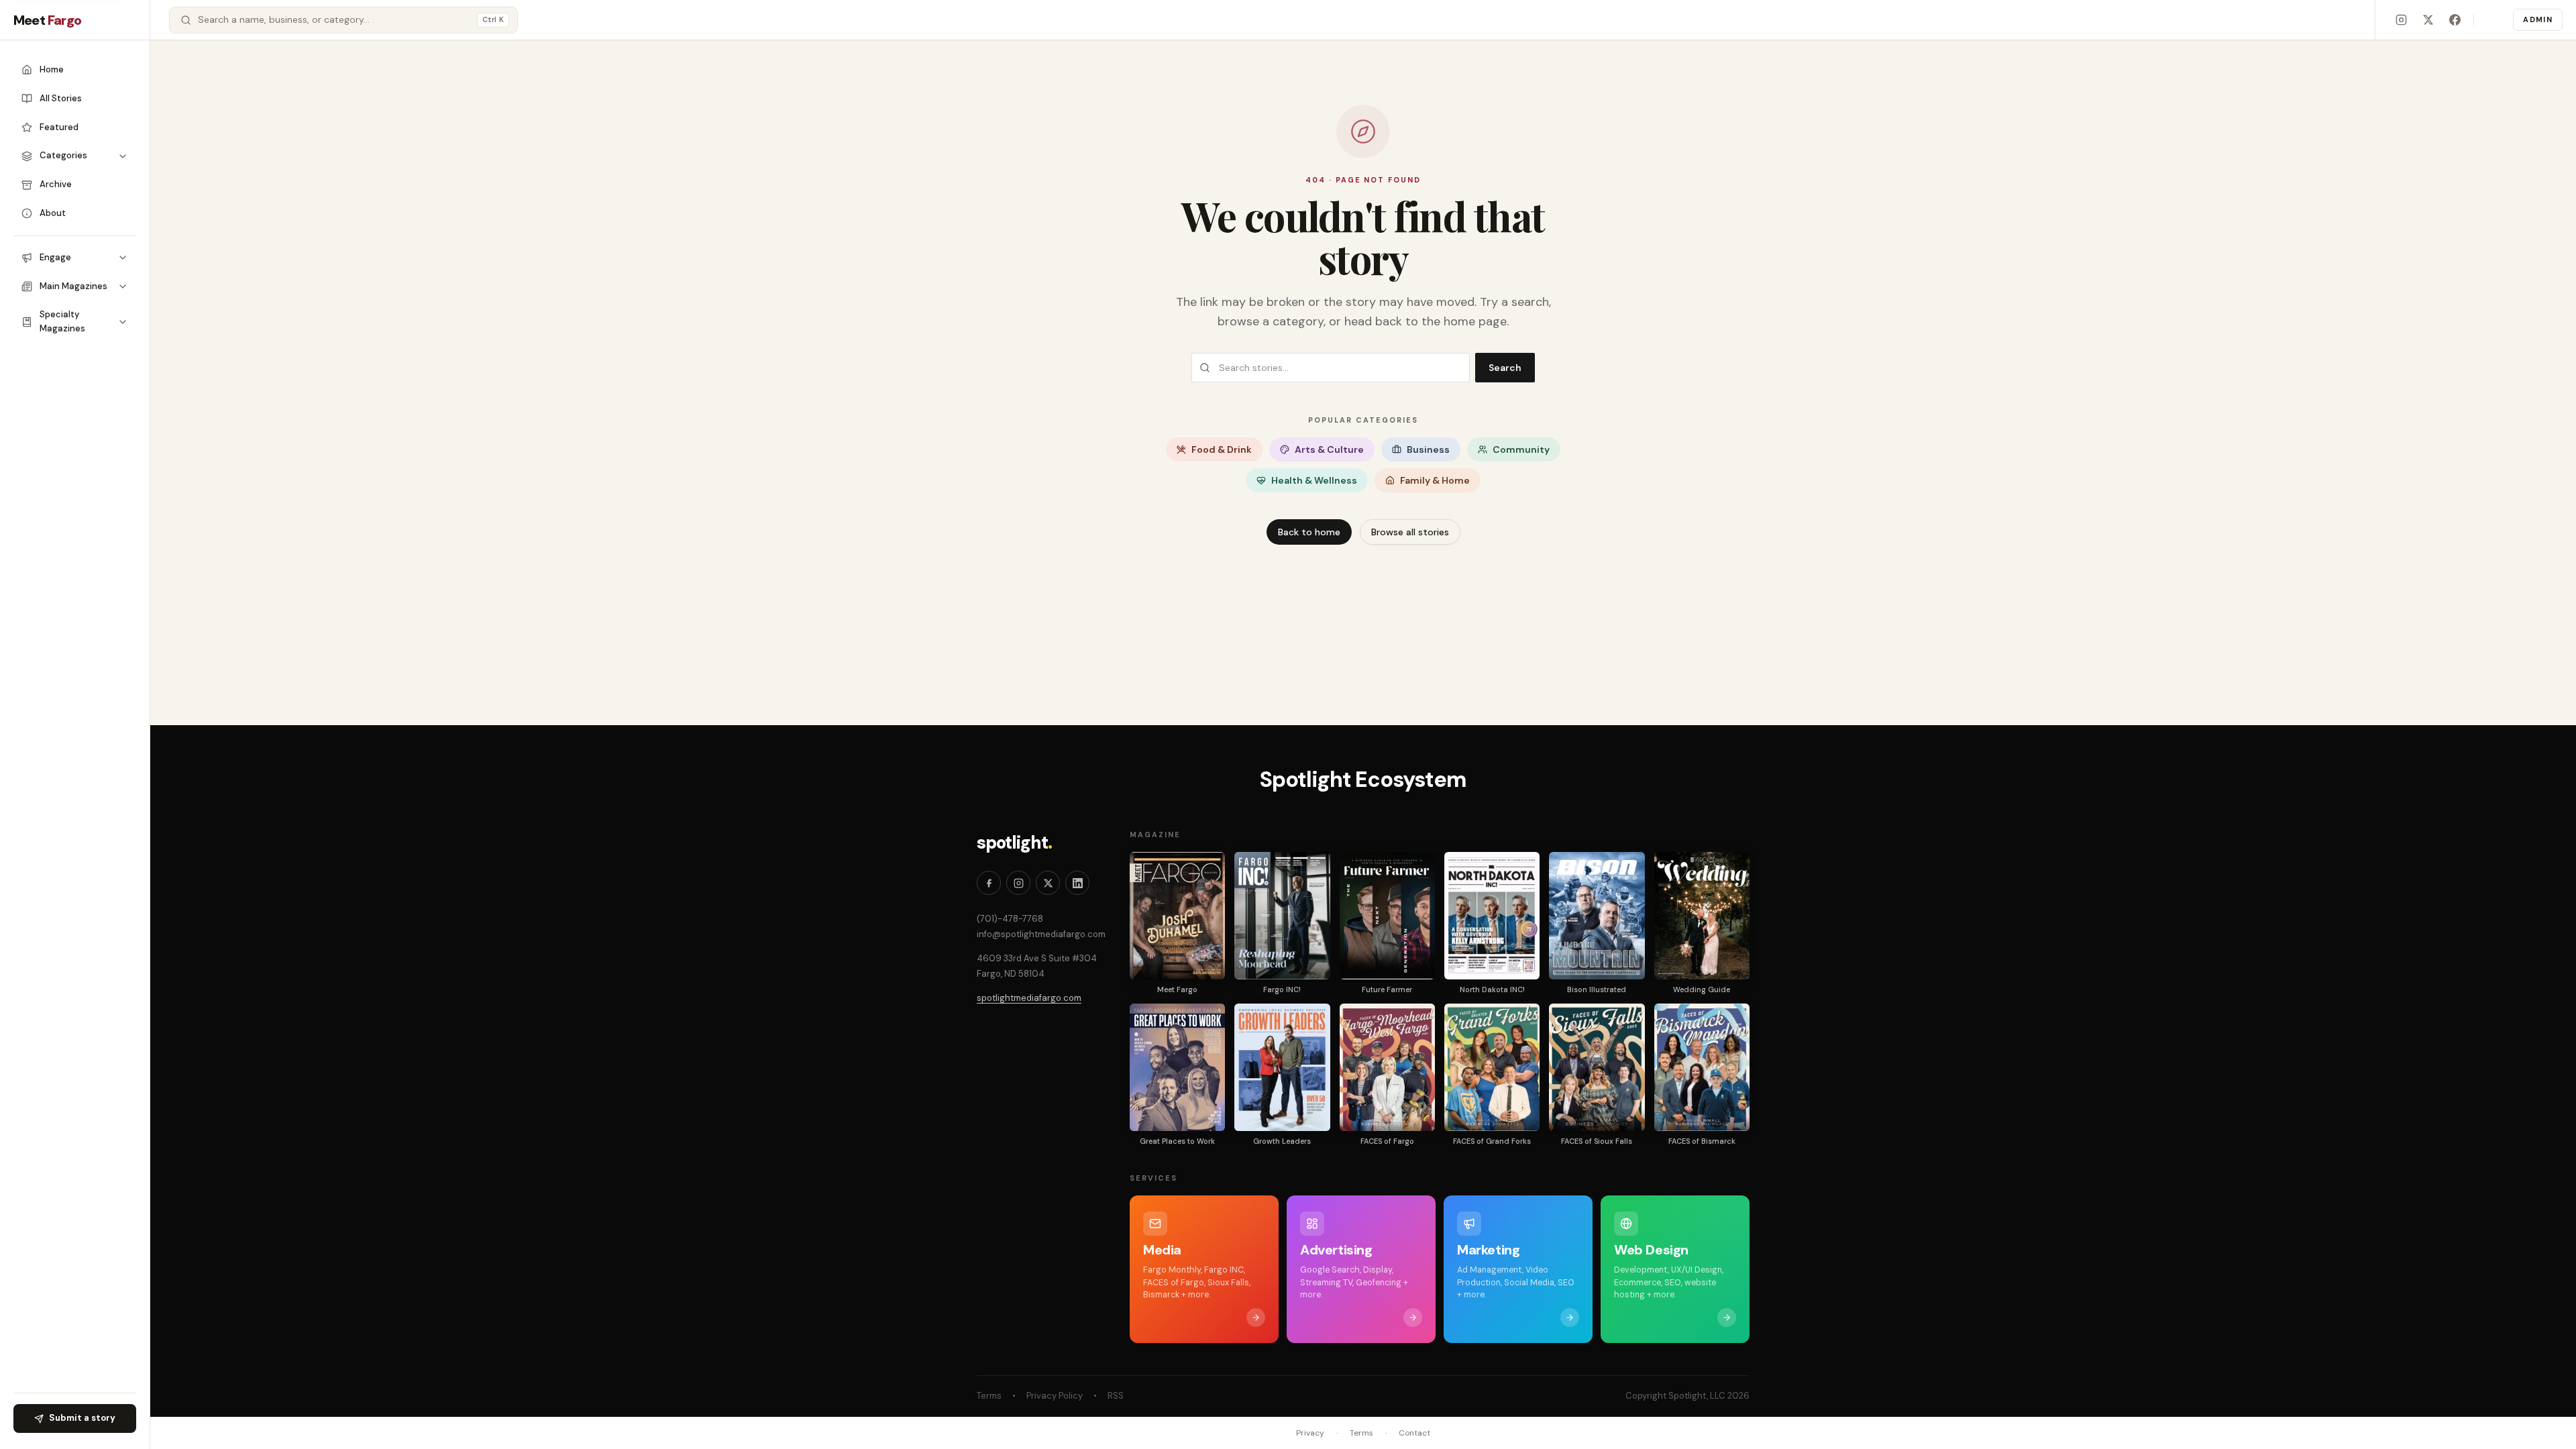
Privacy (1310, 1433)
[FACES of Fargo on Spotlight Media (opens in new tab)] (1387, 1067)
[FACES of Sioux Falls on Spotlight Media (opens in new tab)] (1597, 1067)
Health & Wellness (1314, 480)
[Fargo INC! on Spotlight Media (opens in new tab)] (1282, 916)
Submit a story (82, 1418)
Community (1521, 449)
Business (1428, 449)
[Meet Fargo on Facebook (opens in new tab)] (2455, 20)
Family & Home (1435, 480)
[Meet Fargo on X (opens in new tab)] (2428, 20)
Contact (1414, 1433)
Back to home (1309, 532)
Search (1505, 368)
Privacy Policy (1055, 1396)
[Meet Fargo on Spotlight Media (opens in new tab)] (1177, 916)
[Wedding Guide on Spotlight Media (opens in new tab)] (1702, 916)
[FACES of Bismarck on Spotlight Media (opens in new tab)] (1702, 1067)
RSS (1116, 1396)
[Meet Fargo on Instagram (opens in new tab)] (2401, 20)
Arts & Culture (1329, 449)
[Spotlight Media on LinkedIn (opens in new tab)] (1077, 883)
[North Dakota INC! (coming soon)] (1492, 916)
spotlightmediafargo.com (1029, 998)
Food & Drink (1222, 449)
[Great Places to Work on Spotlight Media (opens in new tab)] (1177, 1067)
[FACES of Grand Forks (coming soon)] (1492, 1067)
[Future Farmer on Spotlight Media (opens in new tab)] (1387, 916)
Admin (2538, 19)
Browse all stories (1410, 532)
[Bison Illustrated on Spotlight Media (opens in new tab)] (1597, 916)
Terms (989, 1396)
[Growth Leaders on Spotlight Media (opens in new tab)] (1282, 1067)
